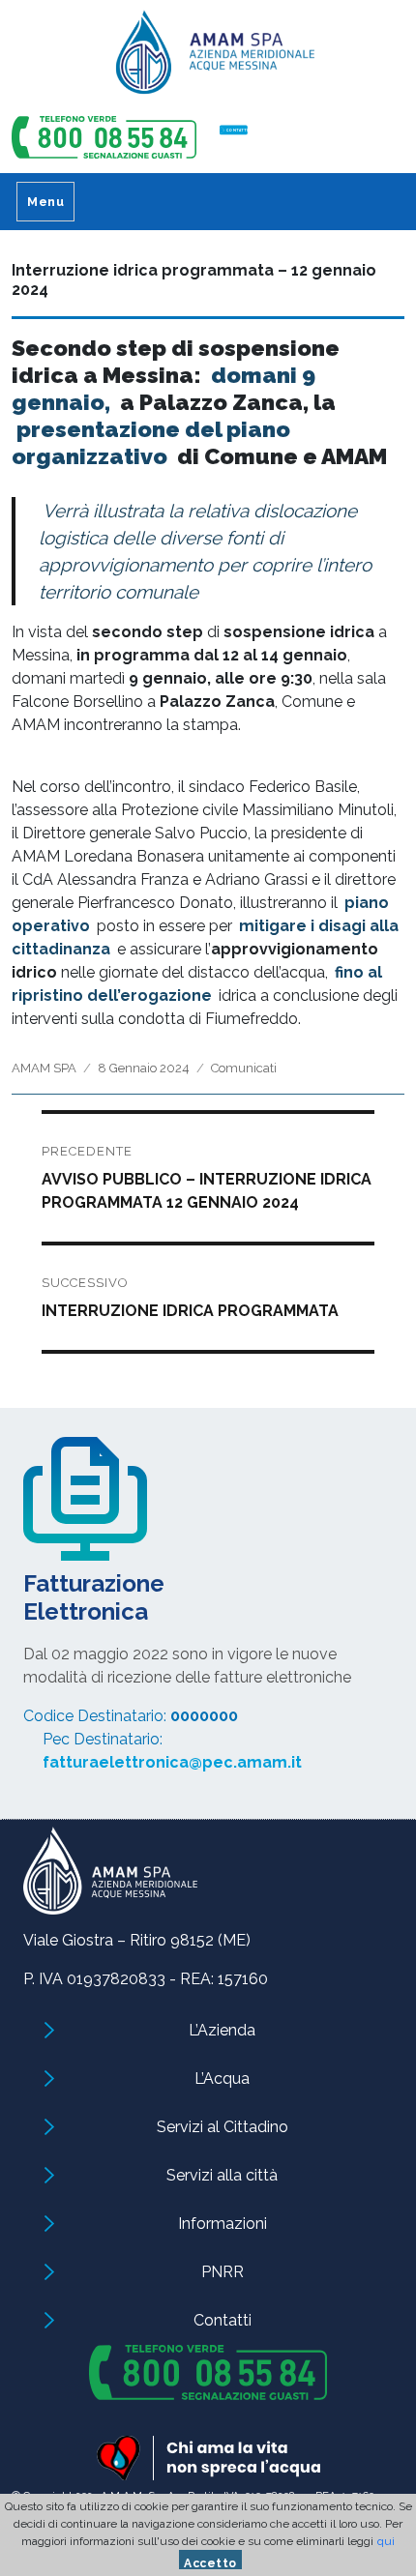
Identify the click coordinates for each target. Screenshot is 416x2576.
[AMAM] (208, 59)
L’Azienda (222, 2030)
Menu (45, 202)
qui (386, 2541)
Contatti (223, 2320)
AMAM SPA (44, 1068)
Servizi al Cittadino (223, 2127)
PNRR (223, 2272)
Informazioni (223, 2224)
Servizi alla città (222, 2175)
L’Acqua (222, 2078)
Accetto (210, 2563)
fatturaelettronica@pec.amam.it (172, 1762)
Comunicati (244, 1068)
